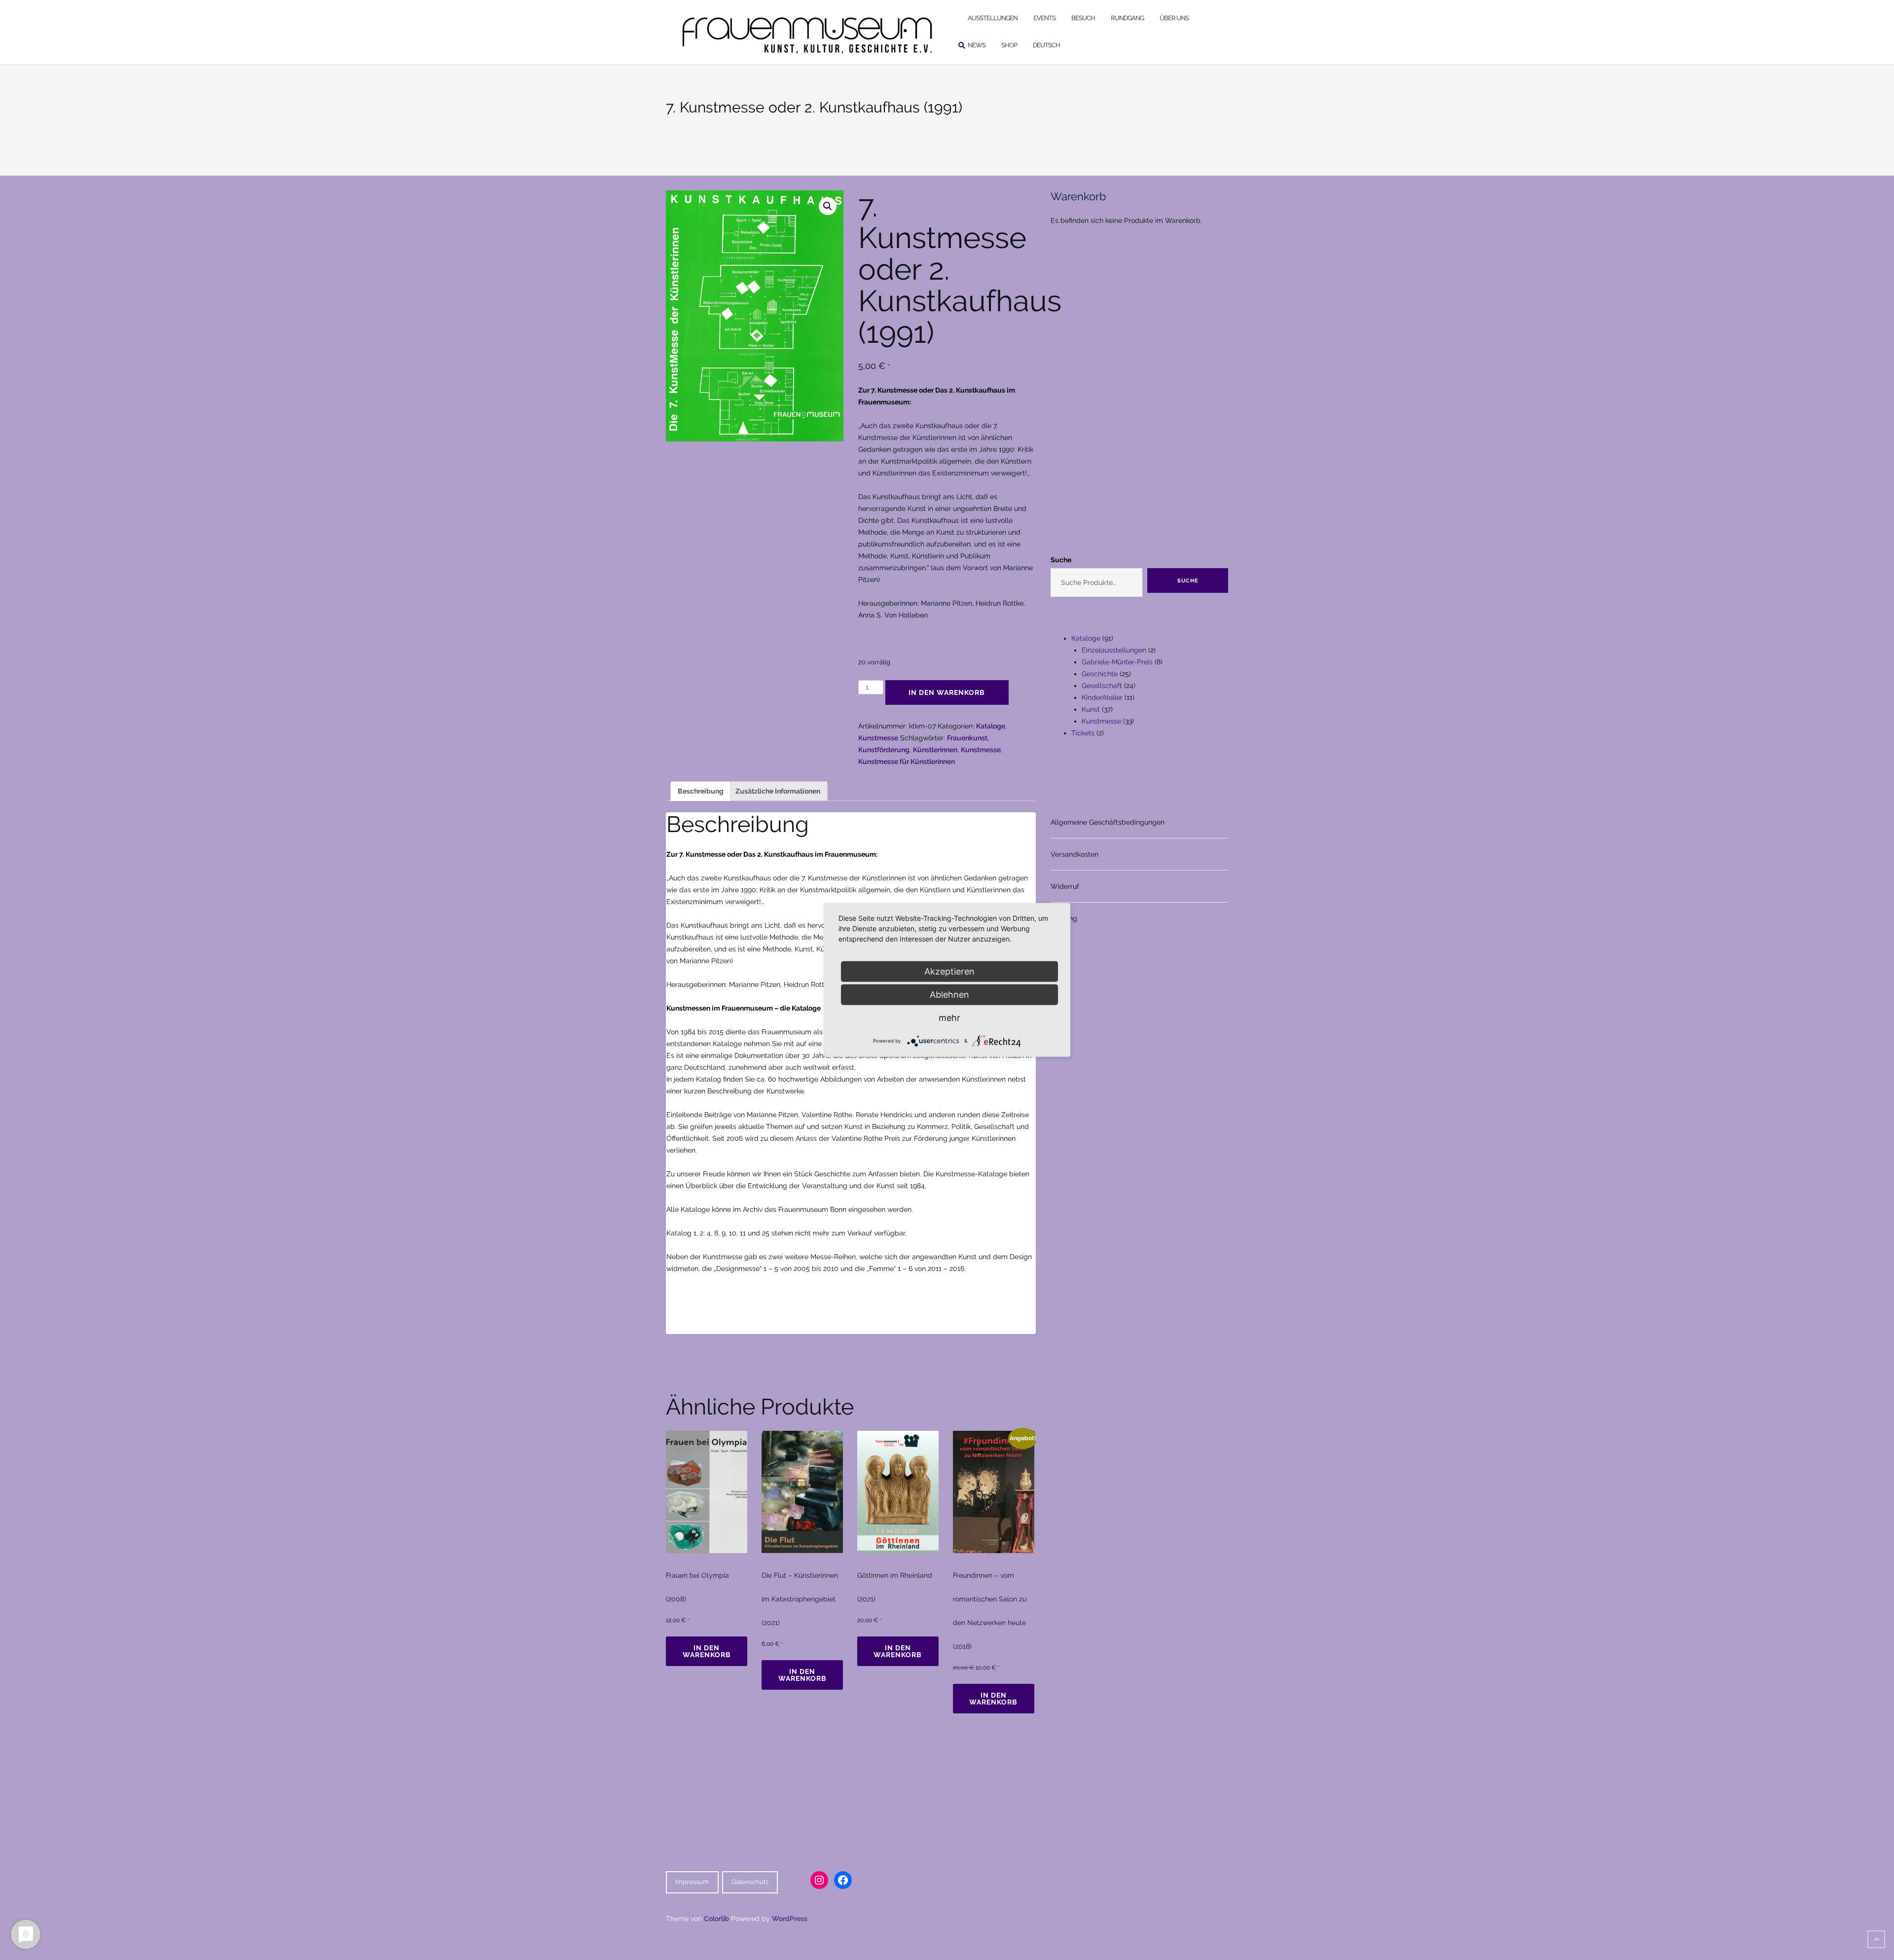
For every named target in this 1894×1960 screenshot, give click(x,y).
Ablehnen (949, 995)
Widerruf (1065, 886)
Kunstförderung (884, 750)
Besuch (1083, 18)
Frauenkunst (967, 738)
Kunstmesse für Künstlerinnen (907, 762)
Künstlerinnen (935, 750)
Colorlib (716, 1919)
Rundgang (1127, 18)
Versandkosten (1074, 854)
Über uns (1174, 18)
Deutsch (1046, 45)
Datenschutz (750, 1882)
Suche (1061, 560)
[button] (828, 206)
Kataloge (991, 726)
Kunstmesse (878, 738)
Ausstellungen (993, 18)
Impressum (692, 1882)
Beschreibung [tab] (701, 791)
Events (1044, 18)
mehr (949, 1018)
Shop (1009, 45)
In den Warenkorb (947, 692)
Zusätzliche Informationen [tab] (778, 791)
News (977, 45)
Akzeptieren (949, 971)
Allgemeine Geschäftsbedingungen (1108, 822)
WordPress (790, 1919)
